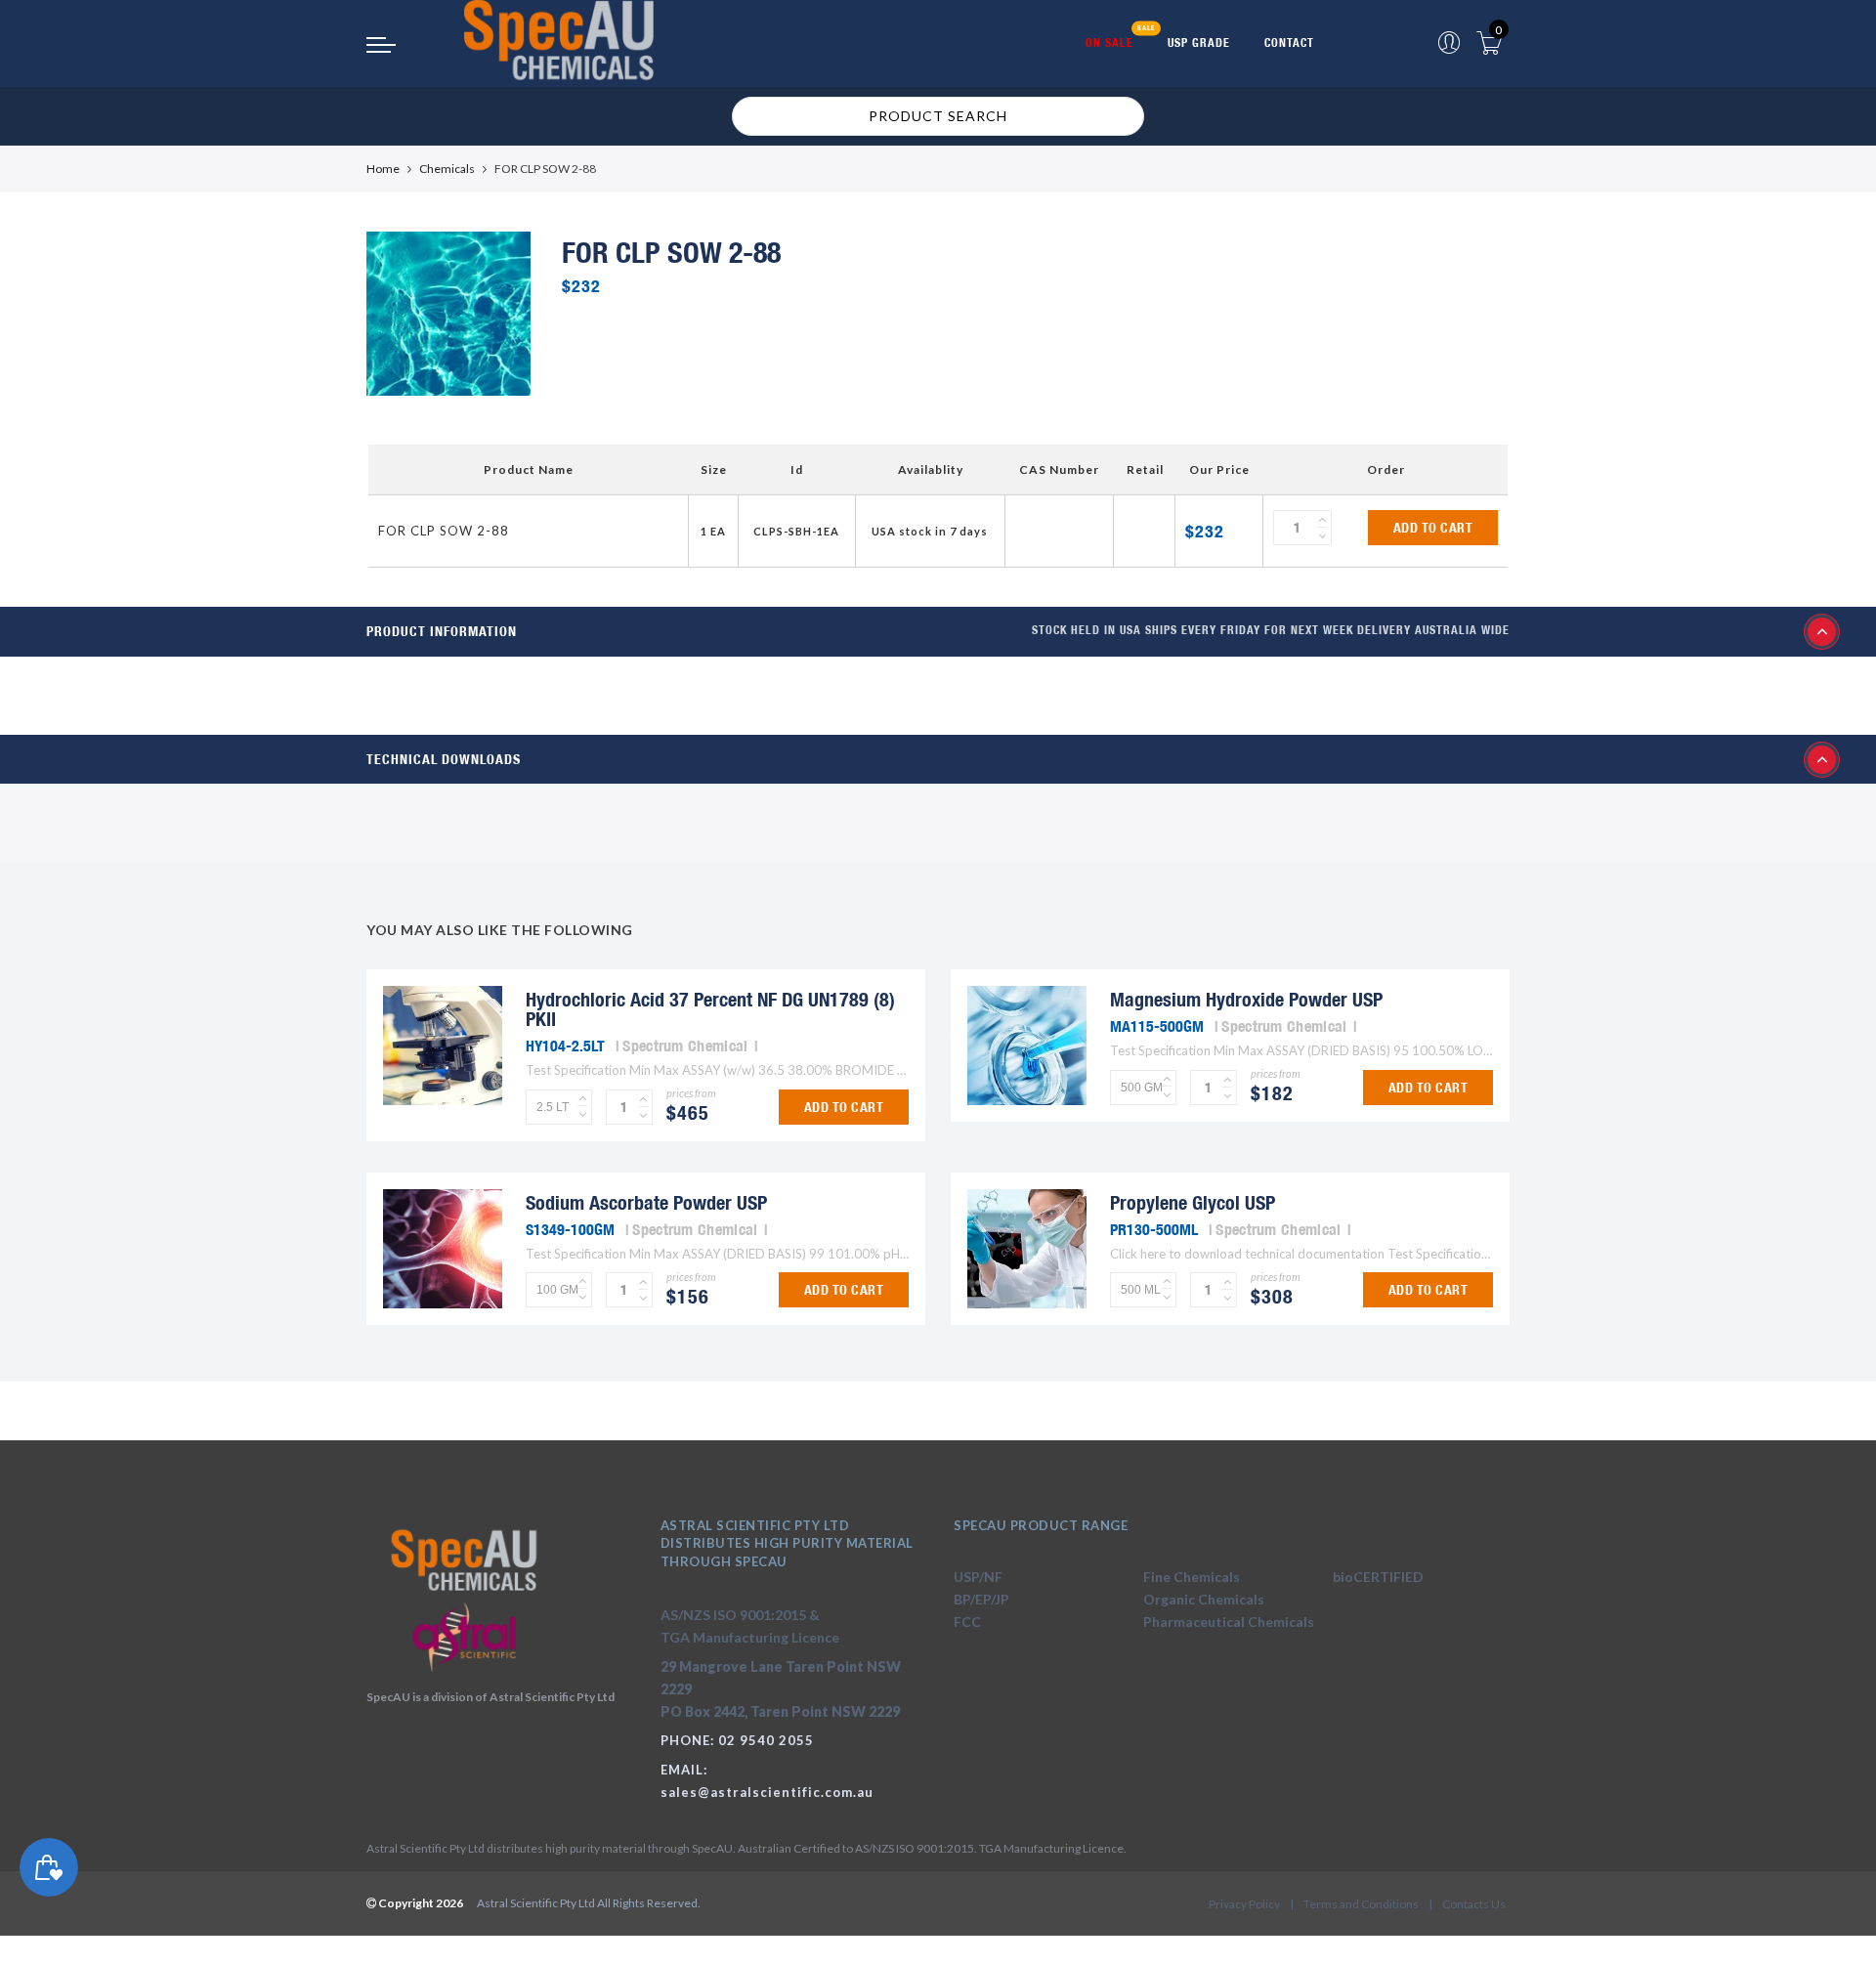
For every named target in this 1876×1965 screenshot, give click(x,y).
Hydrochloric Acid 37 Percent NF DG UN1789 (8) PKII (710, 1009)
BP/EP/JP (981, 1599)
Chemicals (447, 169)
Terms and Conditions (1361, 1904)
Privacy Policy (1244, 1904)
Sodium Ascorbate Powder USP (646, 1202)
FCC (967, 1622)
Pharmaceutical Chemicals (1229, 1622)
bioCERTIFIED (1378, 1577)
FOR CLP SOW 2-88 (444, 531)
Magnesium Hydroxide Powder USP (1246, 999)
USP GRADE (1199, 43)
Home (383, 169)
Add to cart (1433, 528)
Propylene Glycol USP (1193, 1202)
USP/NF (978, 1577)
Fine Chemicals (1192, 1577)
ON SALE (1109, 43)
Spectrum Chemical (685, 1046)
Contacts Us (1474, 1904)
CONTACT (1289, 43)
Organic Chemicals (1204, 1599)
